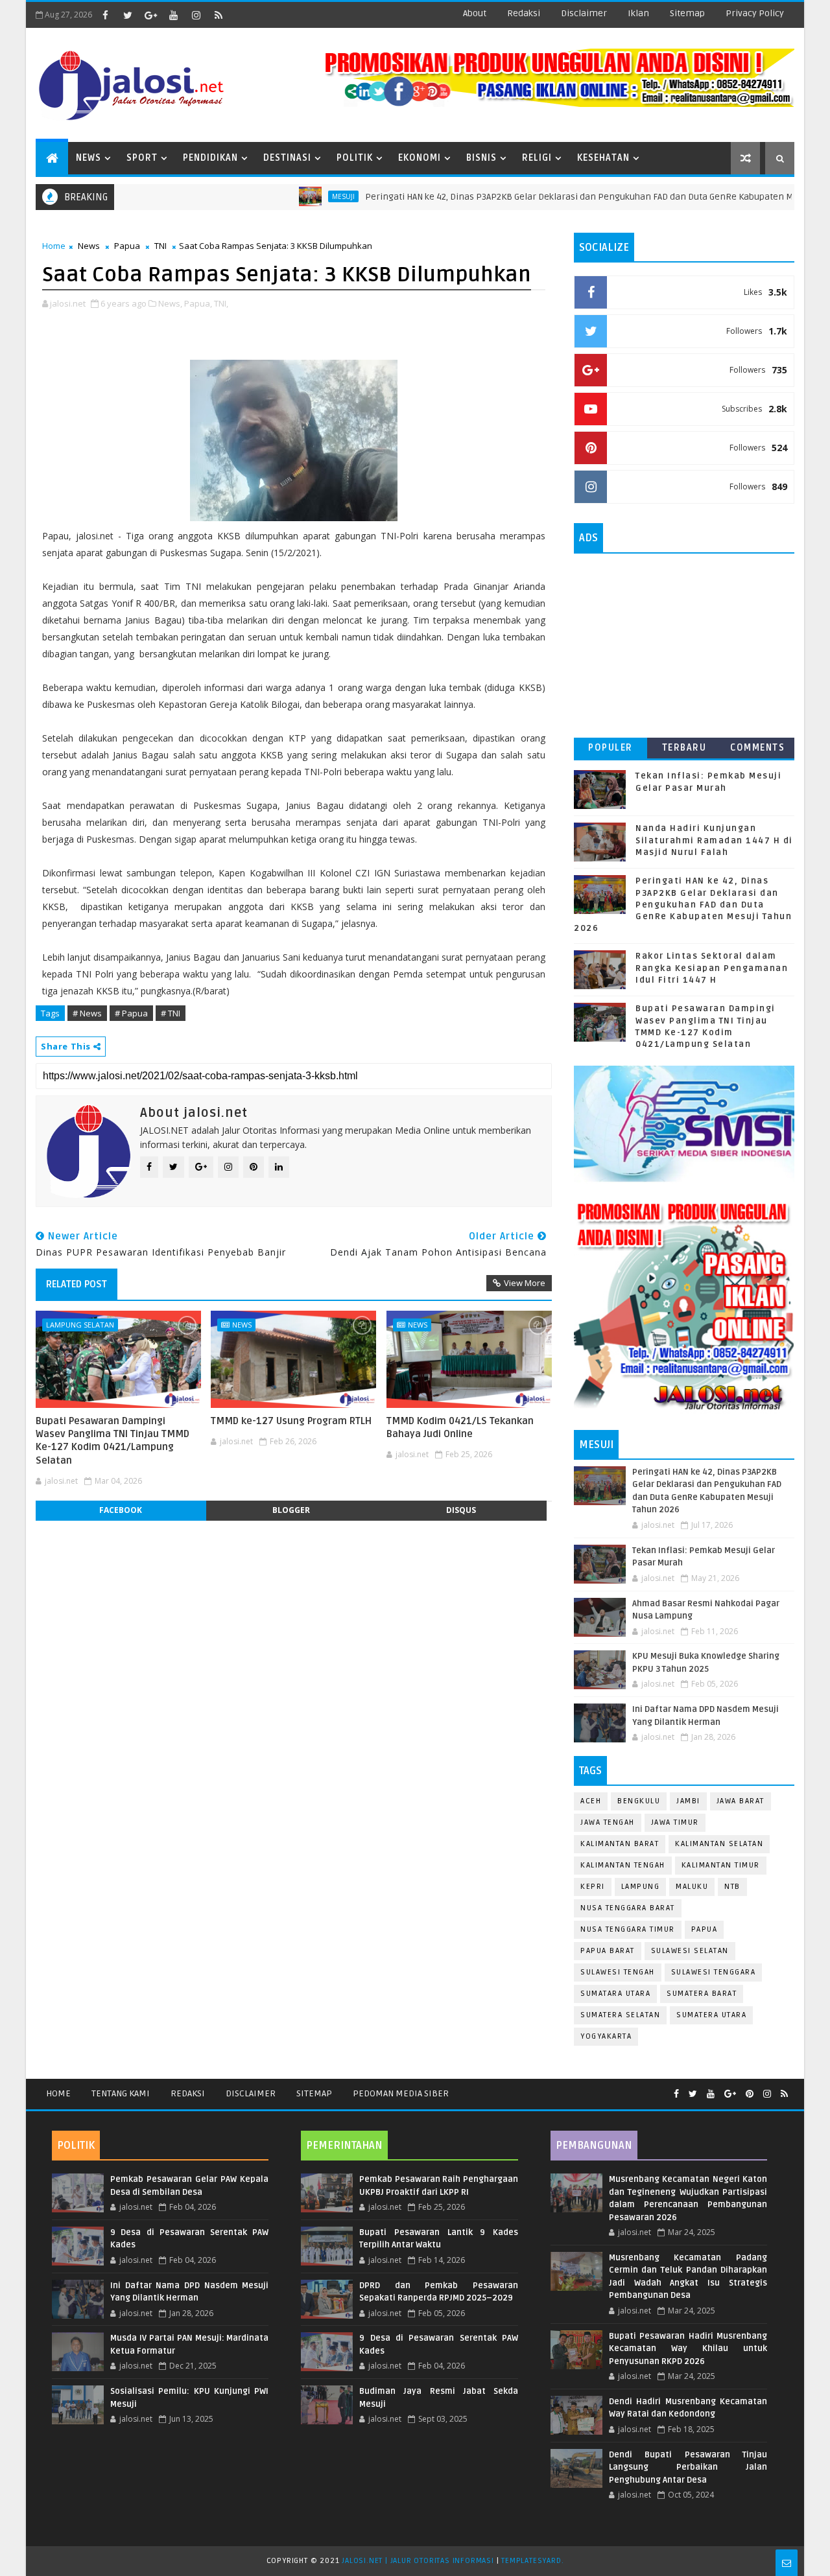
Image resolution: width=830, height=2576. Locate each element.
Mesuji (291, 196)
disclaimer (584, 13)
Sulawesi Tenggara (714, 1972)
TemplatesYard (531, 2561)
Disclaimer (251, 2093)
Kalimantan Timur (721, 1865)
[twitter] (128, 15)
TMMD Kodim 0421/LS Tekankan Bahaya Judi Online (460, 1427)
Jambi (688, 1801)
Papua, (198, 303)
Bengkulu (639, 1801)
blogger (291, 1510)
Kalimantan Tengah (623, 1865)
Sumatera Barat (702, 1994)
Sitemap (314, 2093)
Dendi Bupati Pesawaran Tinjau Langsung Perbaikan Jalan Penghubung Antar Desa (688, 2467)
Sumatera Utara (711, 2015)
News (89, 158)
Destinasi (287, 158)
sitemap (687, 13)
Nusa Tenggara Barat (628, 1908)
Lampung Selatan (80, 1325)
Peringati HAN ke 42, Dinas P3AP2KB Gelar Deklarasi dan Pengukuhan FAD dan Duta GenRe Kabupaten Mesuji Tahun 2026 (562, 197)
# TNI (171, 1013)
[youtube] (173, 15)
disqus (461, 1510)
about (475, 13)
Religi (537, 158)
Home (54, 246)
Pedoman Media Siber (401, 2093)
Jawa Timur (675, 1822)
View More (525, 1283)
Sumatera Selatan (620, 2015)
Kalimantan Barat (620, 1844)
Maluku (692, 1887)
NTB (732, 1887)
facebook (121, 1510)
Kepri (593, 1887)
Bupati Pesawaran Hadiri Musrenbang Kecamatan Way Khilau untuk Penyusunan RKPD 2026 (688, 2349)
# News (87, 1013)
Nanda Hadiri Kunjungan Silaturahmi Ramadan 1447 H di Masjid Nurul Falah (714, 840)
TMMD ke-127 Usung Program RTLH (291, 1421)
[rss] (219, 15)
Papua (127, 246)
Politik (355, 158)
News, (170, 303)
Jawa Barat (741, 1801)
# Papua (131, 1013)
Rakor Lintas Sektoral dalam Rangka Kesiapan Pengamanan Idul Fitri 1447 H (712, 968)
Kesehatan (603, 158)
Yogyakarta (606, 2036)
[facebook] (105, 15)
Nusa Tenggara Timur (628, 1929)
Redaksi (188, 2093)
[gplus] (150, 15)
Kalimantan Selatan (719, 1844)
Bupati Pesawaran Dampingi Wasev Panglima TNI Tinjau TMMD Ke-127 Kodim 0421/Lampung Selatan (113, 1441)
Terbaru (684, 748)
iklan (638, 13)
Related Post (77, 1284)
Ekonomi (420, 158)
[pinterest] (750, 2094)
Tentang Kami (121, 2093)
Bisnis (481, 158)
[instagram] (196, 15)
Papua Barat (608, 1951)
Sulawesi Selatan (690, 1951)
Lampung (641, 1887)
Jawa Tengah (608, 1822)
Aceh (591, 1801)
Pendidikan (210, 158)
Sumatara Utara (615, 1994)
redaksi (524, 13)
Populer (611, 748)
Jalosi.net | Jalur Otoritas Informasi (418, 2561)
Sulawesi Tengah (618, 1972)
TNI (160, 246)
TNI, (221, 303)
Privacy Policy (755, 13)
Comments (757, 748)
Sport (142, 158)
